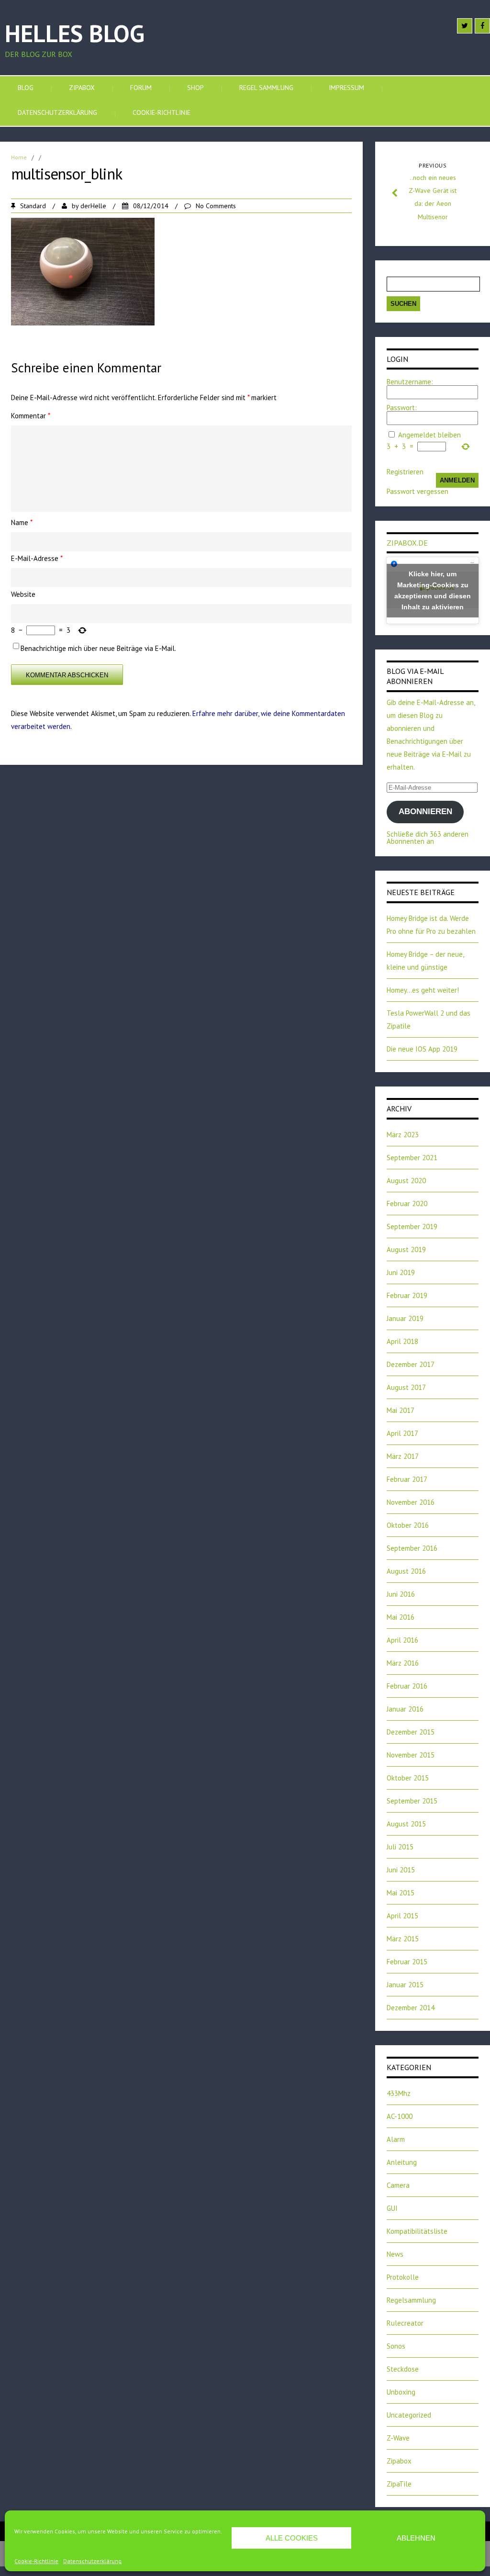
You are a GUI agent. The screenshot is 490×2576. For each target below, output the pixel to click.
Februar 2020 (407, 1204)
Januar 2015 (405, 1985)
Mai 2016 (401, 1617)
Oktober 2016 (408, 1525)
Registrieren (405, 472)
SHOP (195, 88)
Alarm (396, 2139)
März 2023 (403, 1135)
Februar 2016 (407, 1686)
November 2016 (411, 1502)
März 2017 (403, 1456)
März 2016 (403, 1663)
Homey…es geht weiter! (423, 990)
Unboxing (401, 2392)
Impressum (346, 88)
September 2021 (412, 1158)
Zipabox (82, 88)
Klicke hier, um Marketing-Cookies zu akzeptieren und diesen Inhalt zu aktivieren (433, 590)
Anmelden (457, 480)
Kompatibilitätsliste (417, 2231)
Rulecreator (405, 2323)
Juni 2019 (401, 1272)
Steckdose (403, 2369)
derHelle (93, 206)
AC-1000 (400, 2116)
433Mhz (399, 2093)
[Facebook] (482, 26)
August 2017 (406, 1387)
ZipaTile (399, 2484)
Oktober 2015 (408, 1778)
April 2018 (402, 1341)
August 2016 (406, 1571)
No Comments (216, 206)
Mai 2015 (401, 1893)
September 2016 (412, 1548)
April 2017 (402, 1433)
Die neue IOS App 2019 (422, 1049)
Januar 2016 (405, 1709)
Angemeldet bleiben (429, 435)
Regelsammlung (411, 2300)
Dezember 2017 (411, 1364)
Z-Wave (398, 2438)
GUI (392, 2208)
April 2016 (402, 1640)
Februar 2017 (407, 1479)
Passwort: (402, 408)
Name (22, 522)
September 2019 (412, 1226)
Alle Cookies (292, 2538)
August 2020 (406, 1181)
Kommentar (31, 416)
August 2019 (406, 1249)
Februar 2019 (407, 1295)
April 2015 (402, 1916)
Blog (26, 88)
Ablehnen (416, 2538)
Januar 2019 (405, 1318)
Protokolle (403, 2277)
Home (19, 157)
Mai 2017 (401, 1410)
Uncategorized (409, 2415)
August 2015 (406, 1824)
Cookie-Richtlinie (36, 2561)
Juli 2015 (400, 1847)
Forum (141, 88)
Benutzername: (410, 382)
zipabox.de (407, 543)
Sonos (396, 2346)
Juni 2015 (401, 1870)
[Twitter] (465, 26)
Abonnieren (425, 812)
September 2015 (412, 1801)
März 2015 (403, 1939)
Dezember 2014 (411, 2008)
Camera (398, 2185)
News (395, 2254)
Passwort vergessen (418, 491)
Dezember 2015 (411, 1732)
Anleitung (402, 2162)
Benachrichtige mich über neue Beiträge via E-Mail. (98, 648)
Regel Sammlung (266, 88)
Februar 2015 (407, 1962)
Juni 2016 (401, 1594)
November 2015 (411, 1755)
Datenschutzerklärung (92, 2561)
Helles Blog (75, 33)
